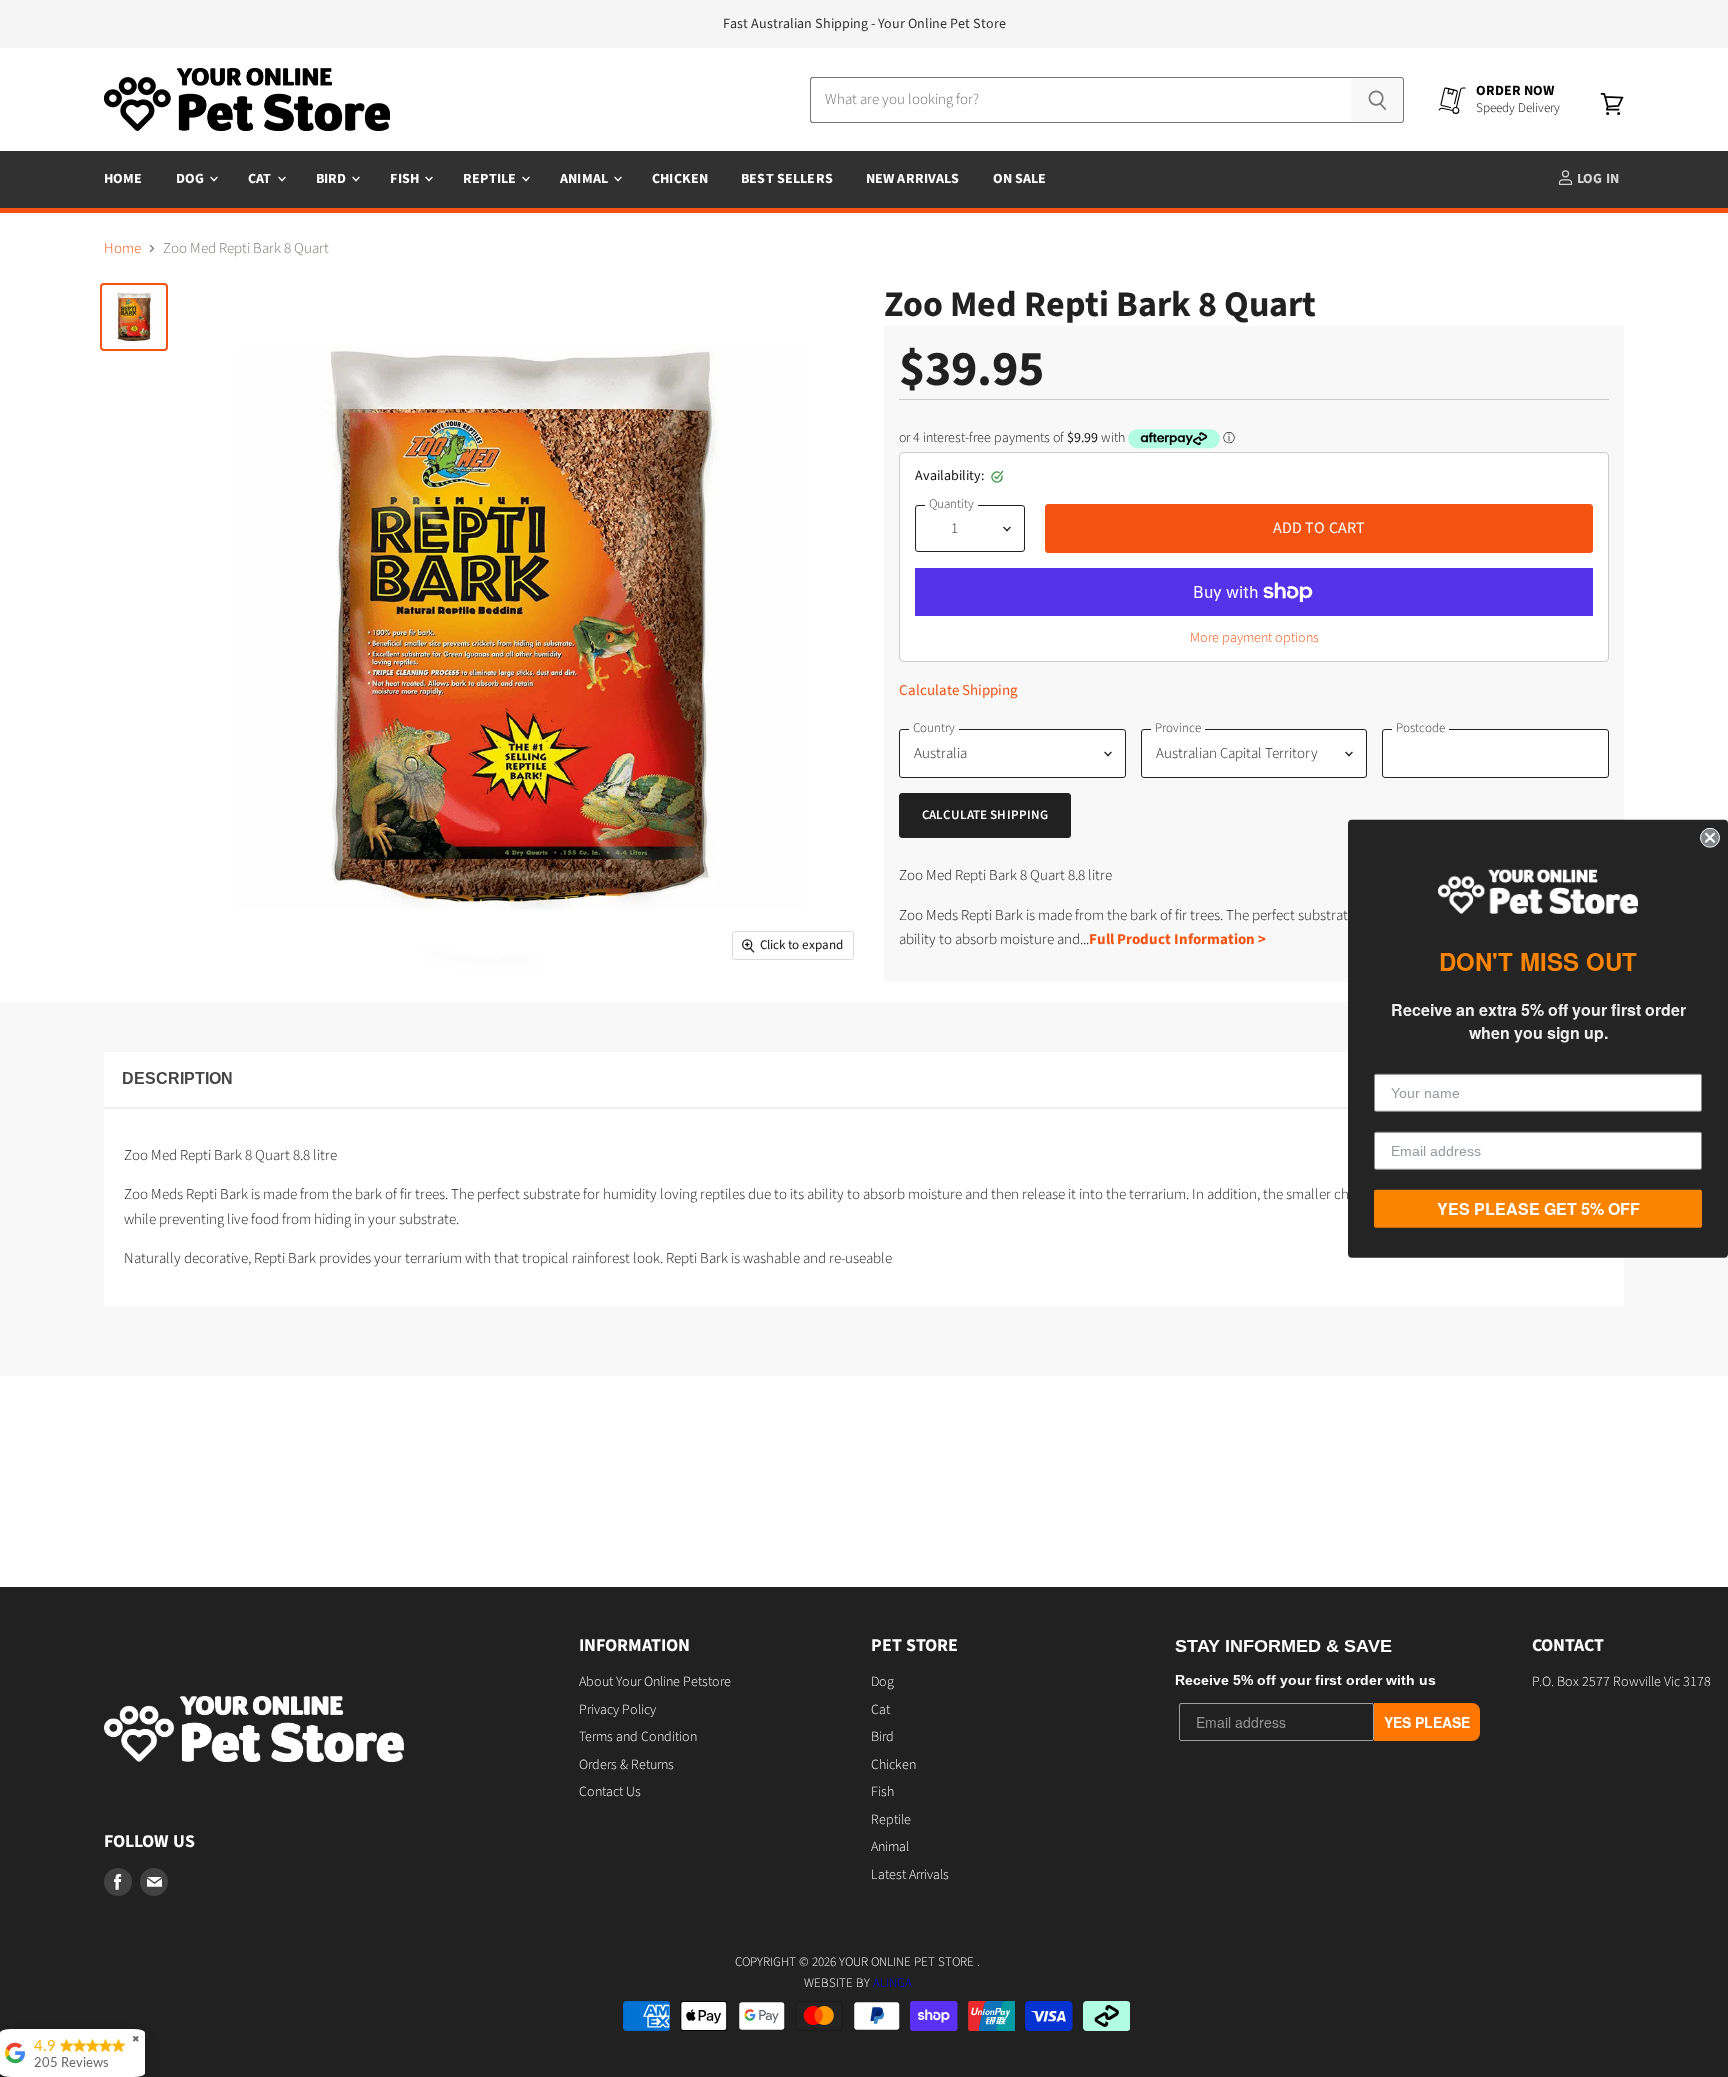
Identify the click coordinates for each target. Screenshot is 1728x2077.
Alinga (892, 1983)
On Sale (1020, 179)
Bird (333, 179)
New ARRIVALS (913, 179)
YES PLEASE (1427, 1722)
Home (123, 179)
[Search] (1377, 100)
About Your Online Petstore (655, 1682)
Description (177, 1078)
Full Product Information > (1177, 939)
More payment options (1254, 638)
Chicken (680, 179)
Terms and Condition (638, 1737)
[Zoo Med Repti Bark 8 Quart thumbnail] (134, 317)
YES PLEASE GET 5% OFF (1538, 1208)
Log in (1596, 179)
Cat (261, 179)
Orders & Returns (626, 1765)
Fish (406, 179)
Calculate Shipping (958, 690)
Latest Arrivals (910, 1875)
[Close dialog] (1710, 837)
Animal (585, 179)
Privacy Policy (617, 1710)
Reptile (491, 179)
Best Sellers (787, 179)
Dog (192, 179)
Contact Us (610, 1792)
